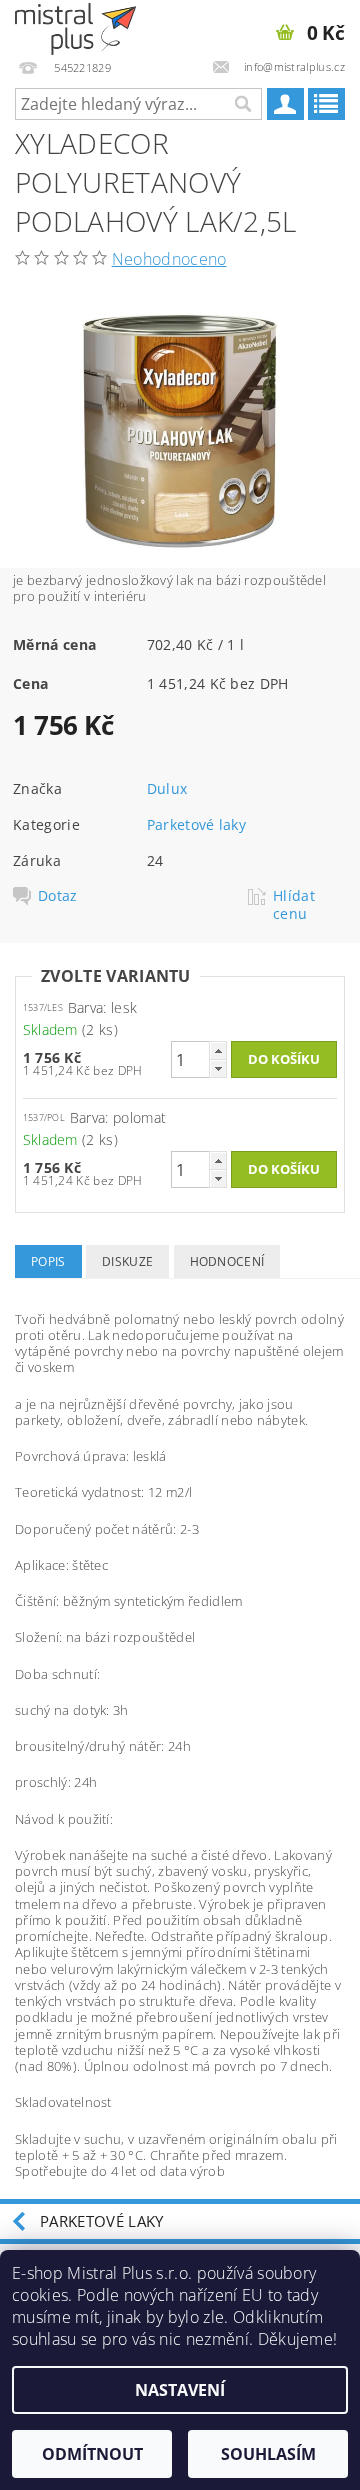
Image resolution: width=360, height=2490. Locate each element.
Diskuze (127, 1261)
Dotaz (58, 896)
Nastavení (180, 2390)
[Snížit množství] (218, 1068)
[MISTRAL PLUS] (75, 26)
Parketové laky (196, 824)
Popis (48, 1261)
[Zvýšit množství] (218, 1050)
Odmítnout (92, 2454)
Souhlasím (268, 2454)
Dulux (167, 788)
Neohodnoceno (169, 259)
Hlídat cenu (294, 905)
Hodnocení (227, 1261)
